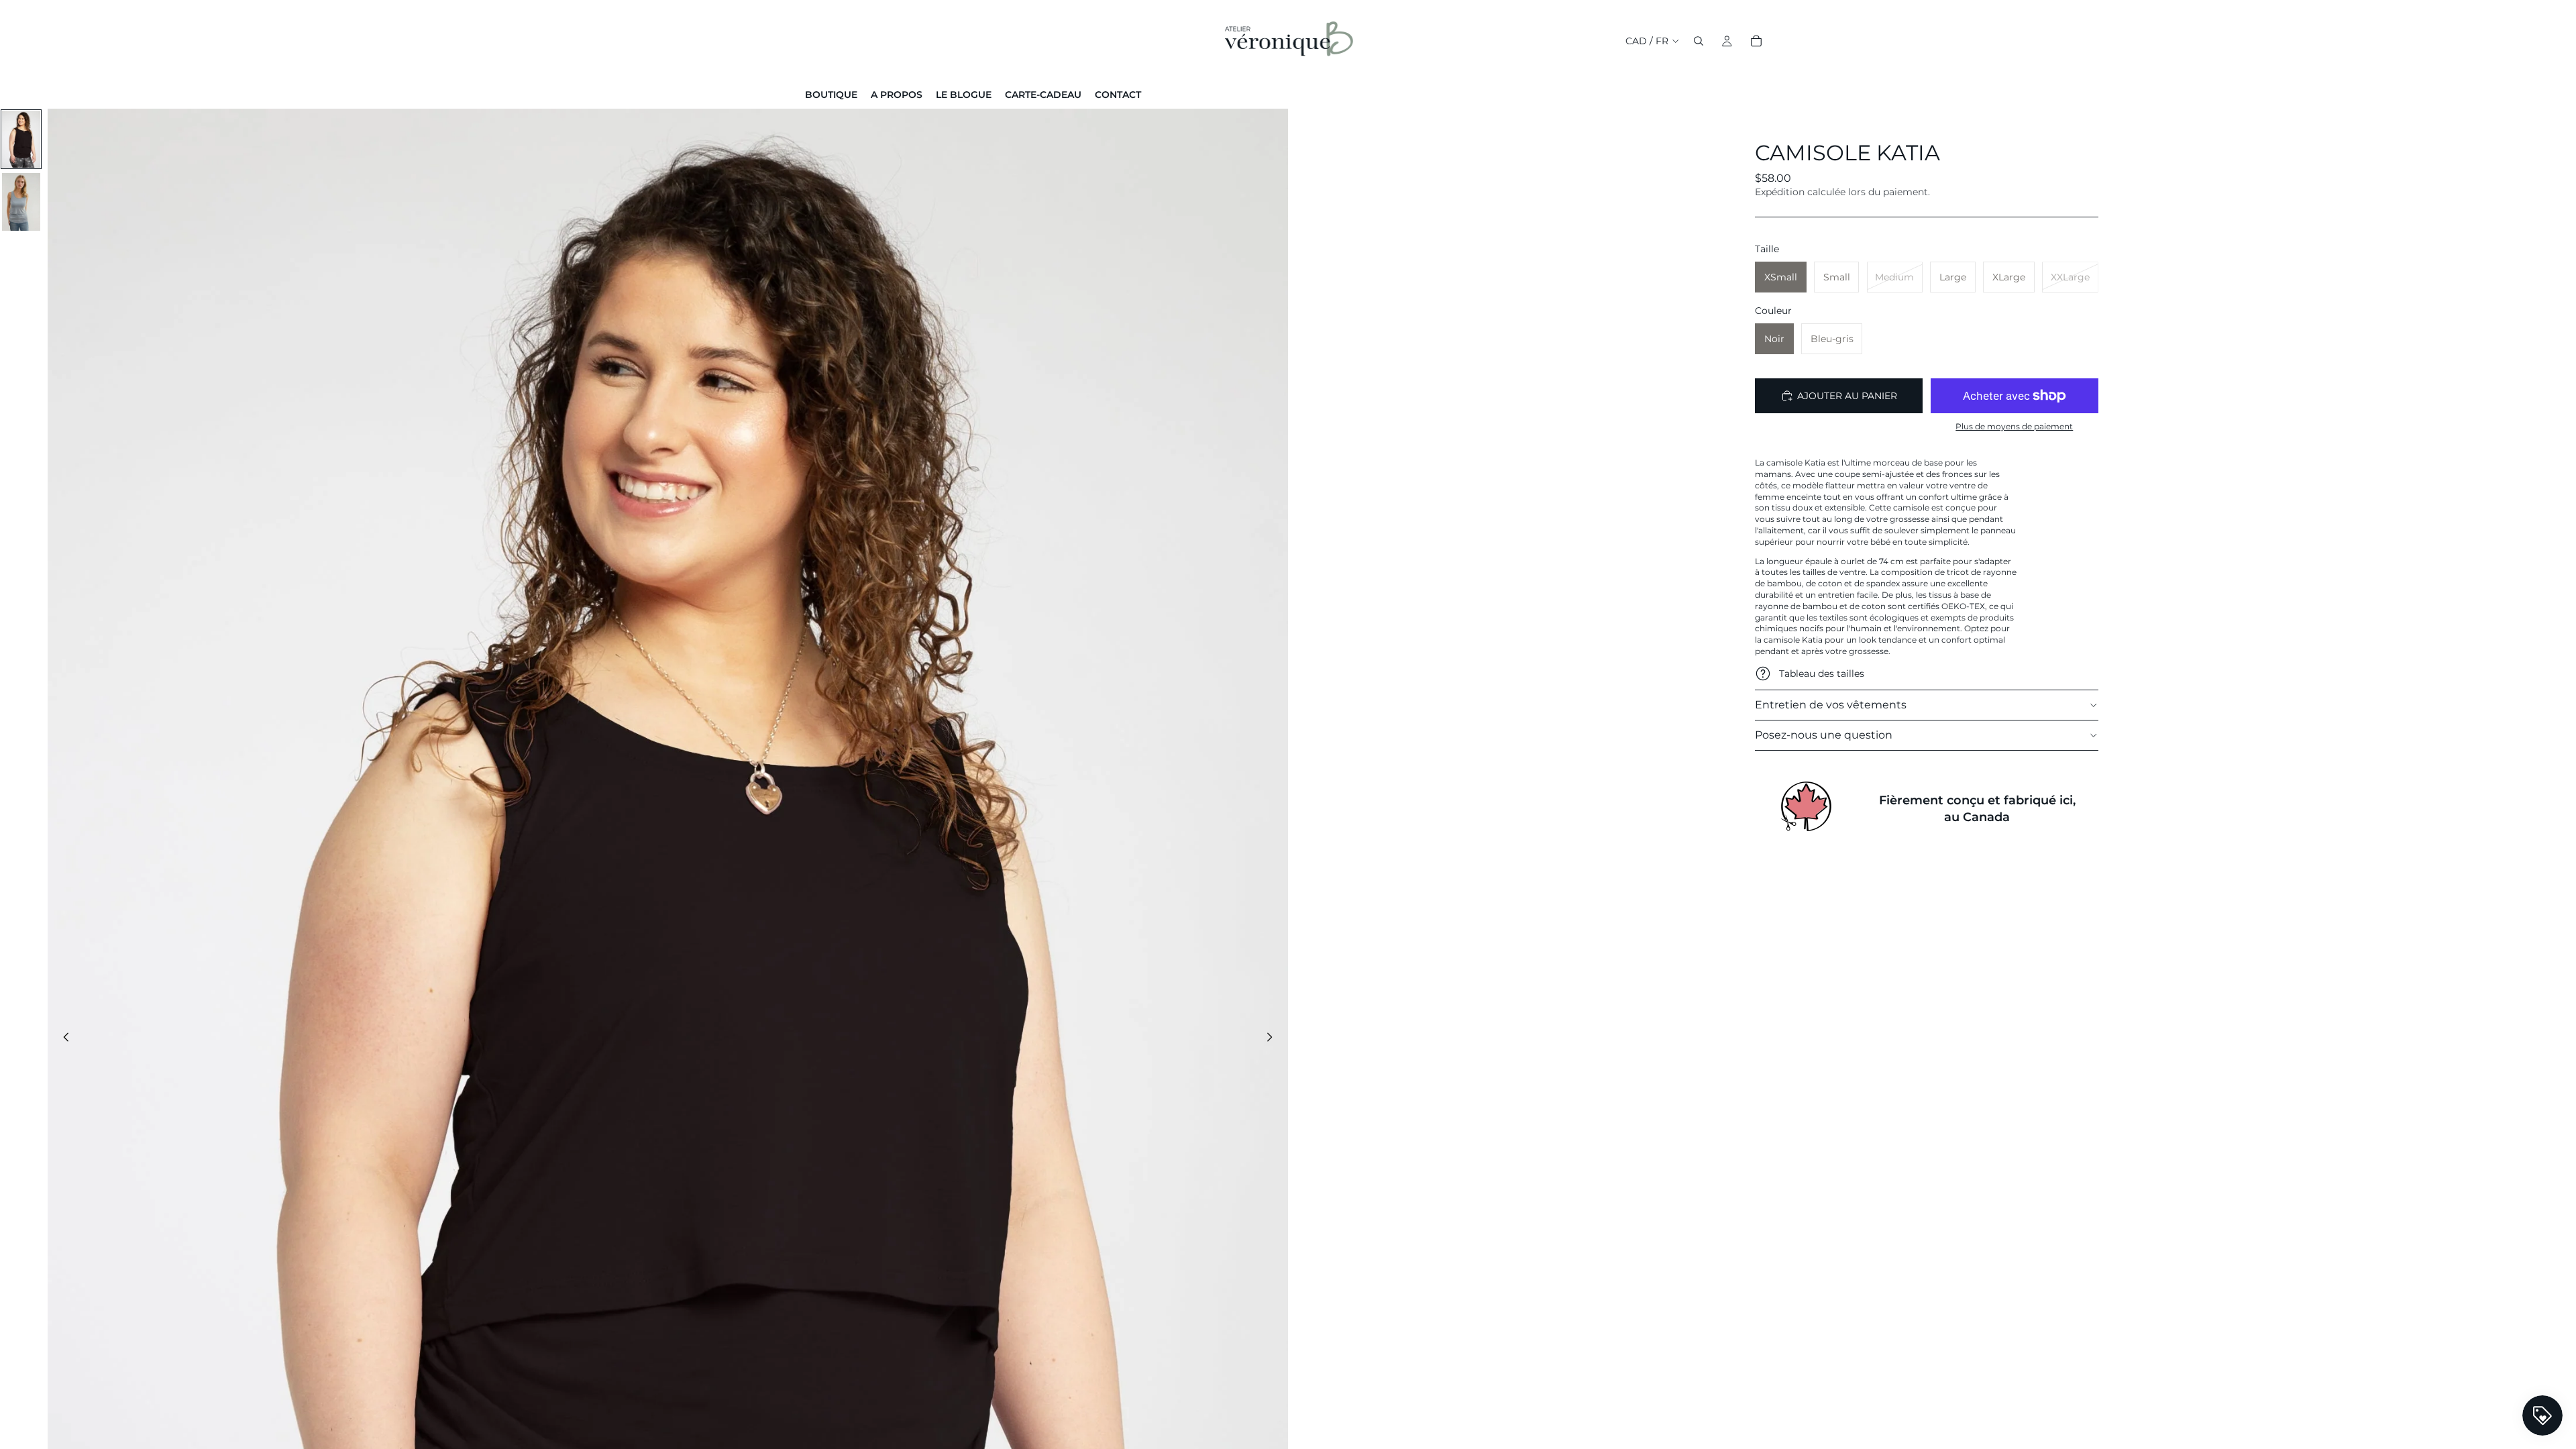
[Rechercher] (1699, 41)
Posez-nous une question (1824, 735)
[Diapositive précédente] (62, 1039)
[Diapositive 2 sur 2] (21, 202)
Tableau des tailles (1822, 674)
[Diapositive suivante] (1273, 1039)
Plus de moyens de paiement (2014, 427)
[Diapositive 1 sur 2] (21, 140)
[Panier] (1756, 41)
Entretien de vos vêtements (1831, 705)
